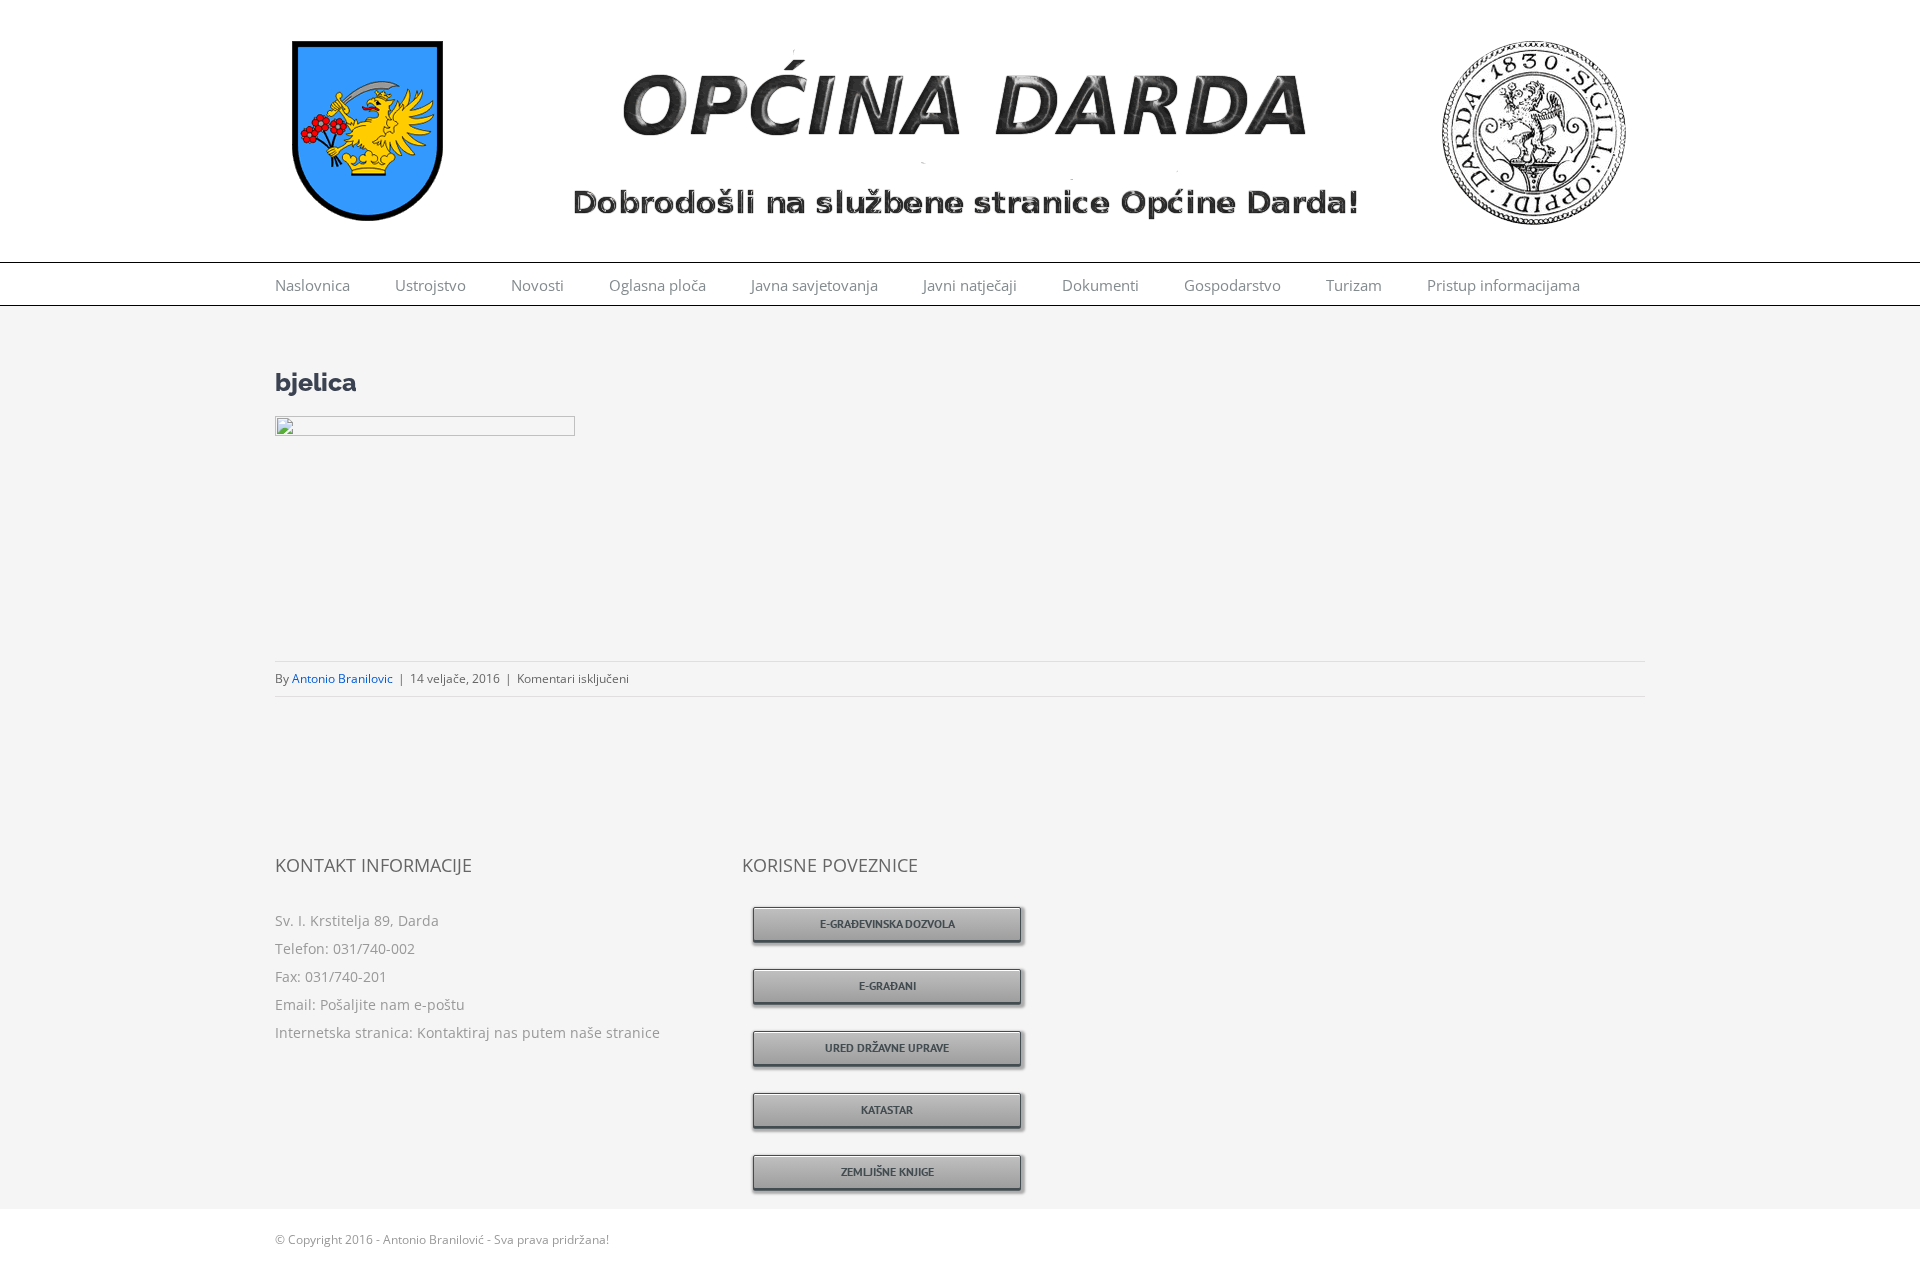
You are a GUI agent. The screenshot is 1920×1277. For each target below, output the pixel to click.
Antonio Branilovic (342, 678)
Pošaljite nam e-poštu (392, 1004)
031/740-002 (374, 948)
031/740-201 (346, 976)
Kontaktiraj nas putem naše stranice (538, 1032)
